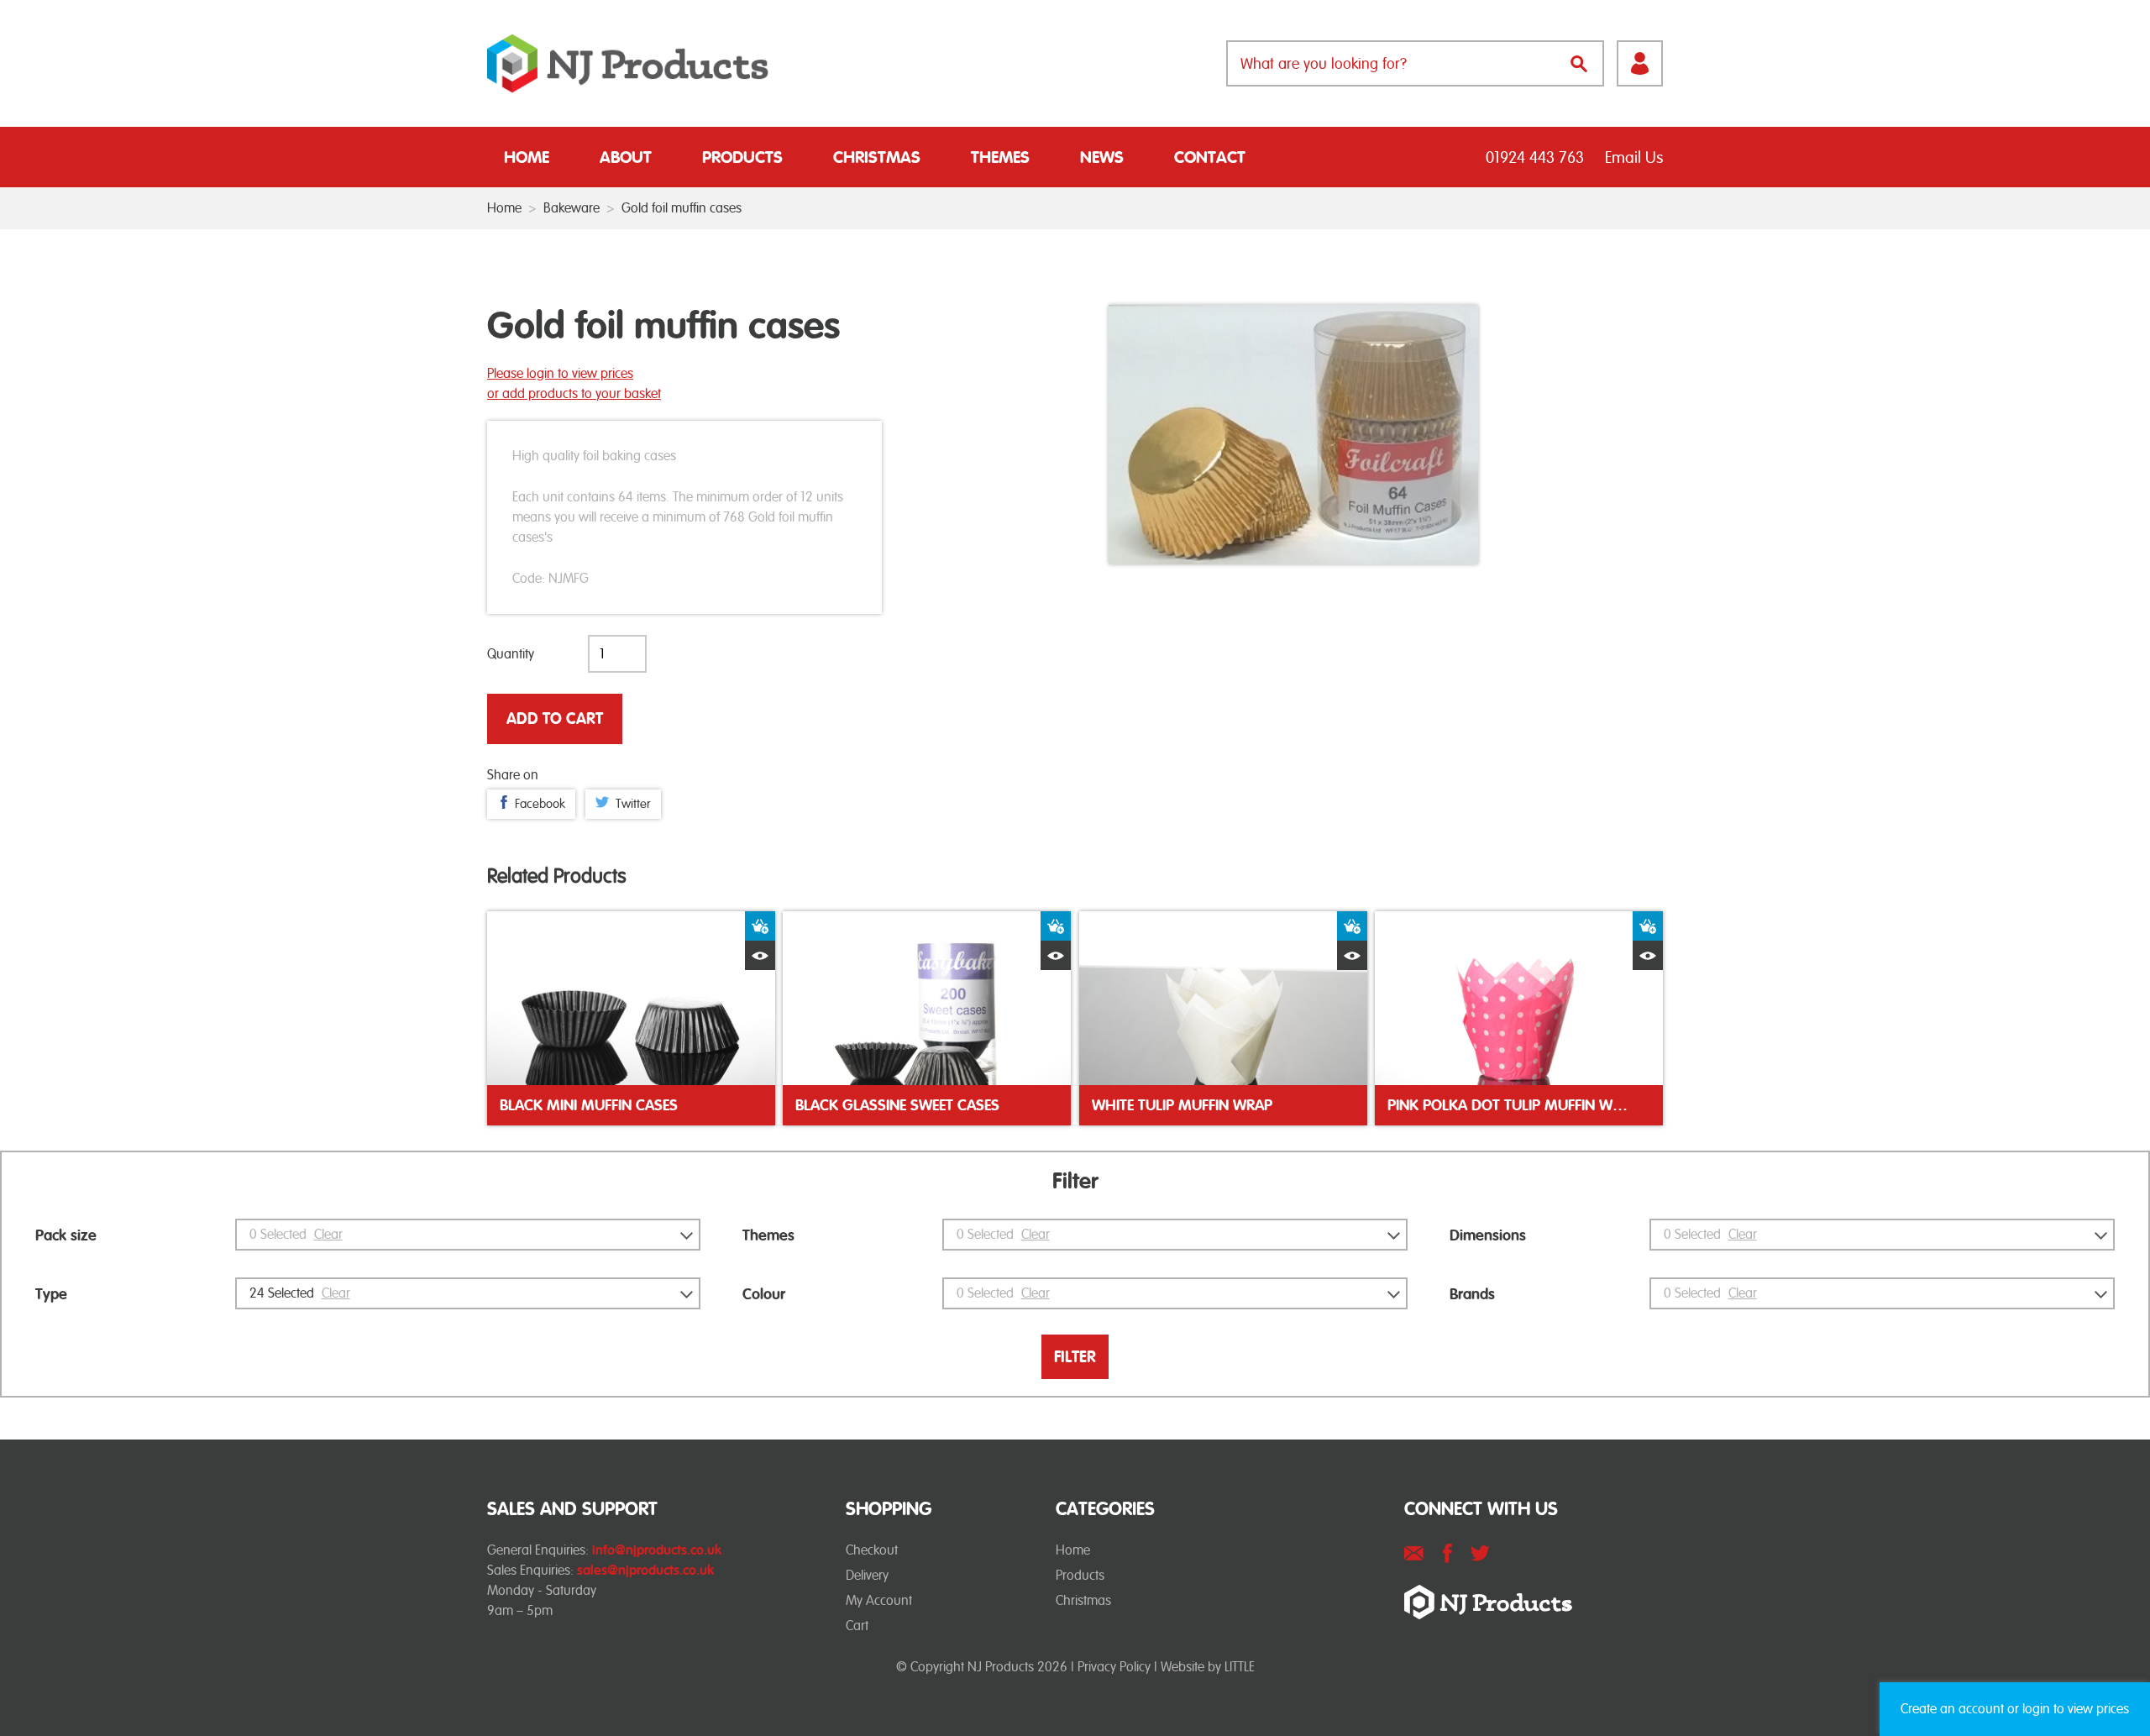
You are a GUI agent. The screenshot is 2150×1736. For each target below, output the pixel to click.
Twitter (633, 804)
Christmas (877, 157)
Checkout (872, 1550)
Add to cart (555, 719)
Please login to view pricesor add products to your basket (574, 383)
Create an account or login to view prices (2015, 1709)
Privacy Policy (1114, 1667)
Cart (857, 1626)
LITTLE (1240, 1667)
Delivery (867, 1575)
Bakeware (572, 208)
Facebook (540, 804)
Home (527, 157)
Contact (1210, 157)
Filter (1075, 1357)
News (1102, 157)
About (626, 157)
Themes (1000, 157)
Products (742, 157)
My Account (879, 1600)
